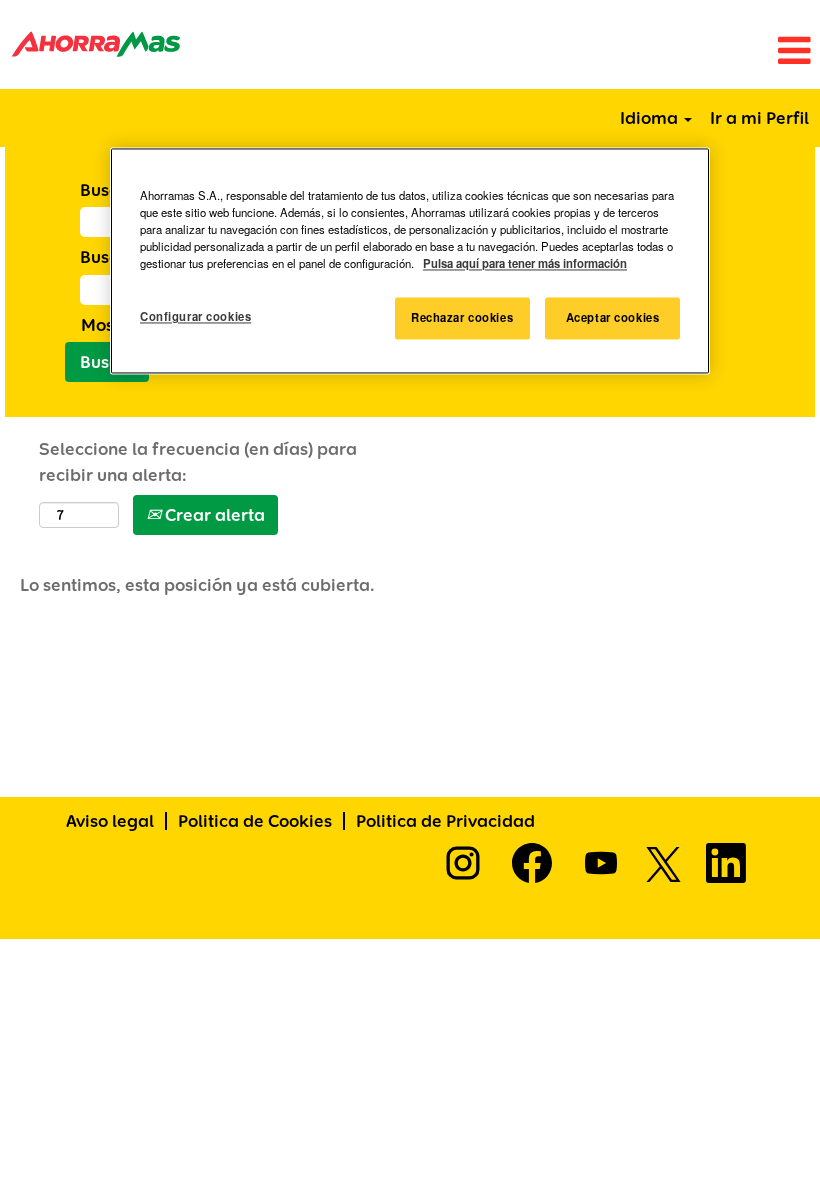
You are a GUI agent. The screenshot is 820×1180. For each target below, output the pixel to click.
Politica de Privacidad (445, 820)
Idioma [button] (651, 117)
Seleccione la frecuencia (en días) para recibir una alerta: (198, 461)
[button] (546, 52)
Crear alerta (213, 514)
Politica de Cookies (255, 820)
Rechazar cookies (462, 318)
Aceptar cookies (613, 318)
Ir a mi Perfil (759, 117)
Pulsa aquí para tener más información (525, 264)
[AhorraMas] (96, 44)
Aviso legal (110, 820)
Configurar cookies (195, 317)
